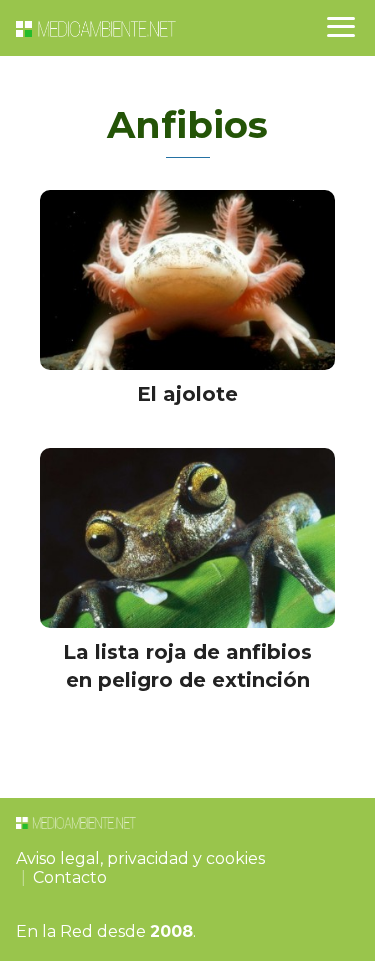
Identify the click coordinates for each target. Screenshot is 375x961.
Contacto (70, 877)
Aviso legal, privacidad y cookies (140, 858)
